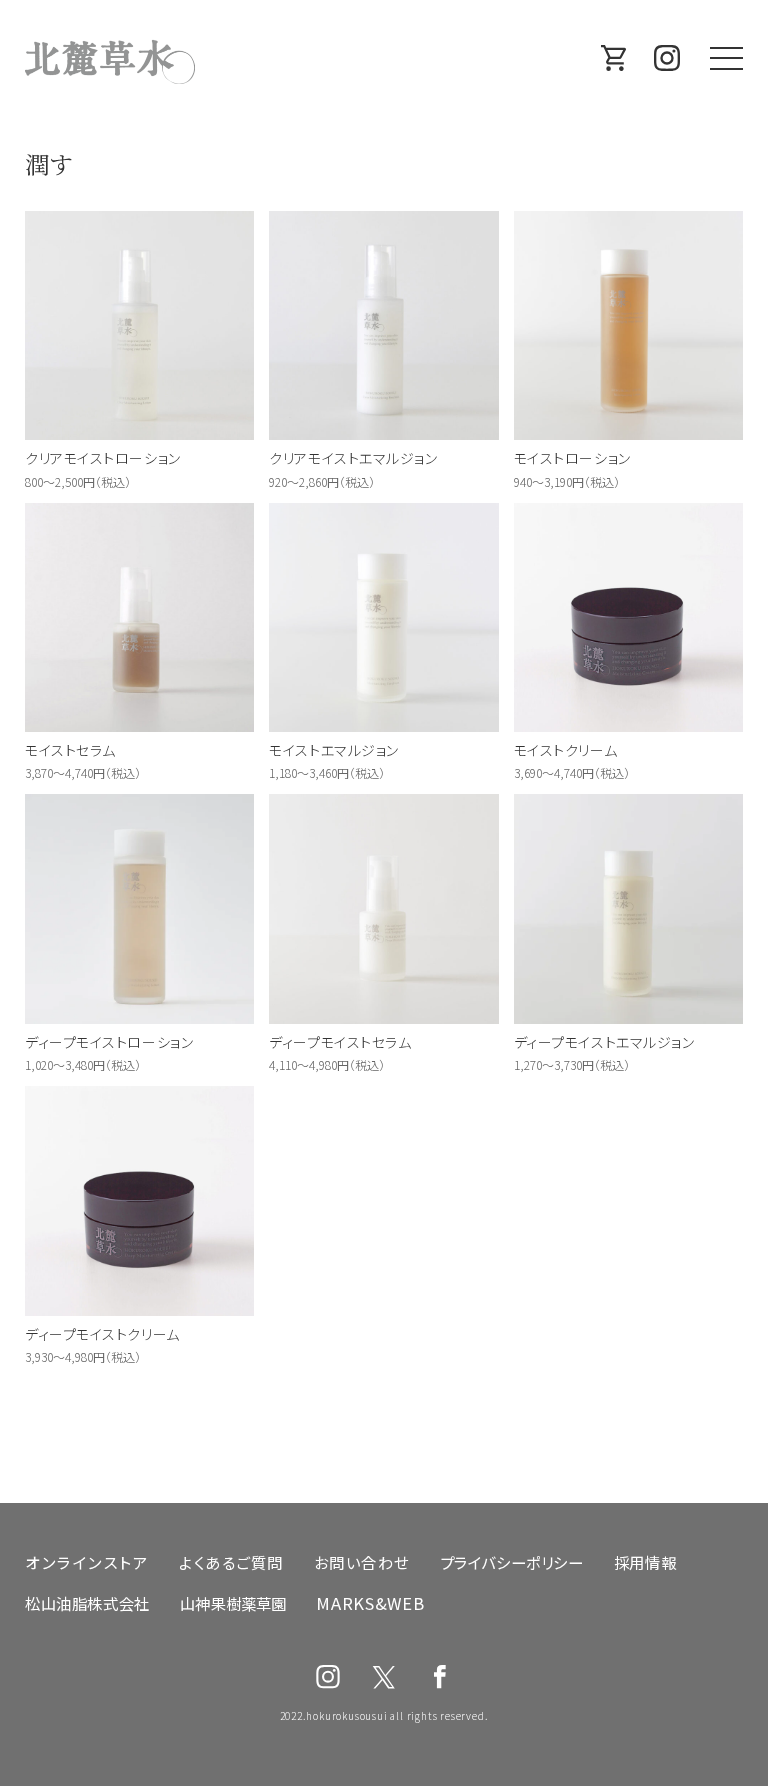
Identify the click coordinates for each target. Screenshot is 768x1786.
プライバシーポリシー (512, 1562)
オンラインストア (87, 1562)
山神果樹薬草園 (233, 1603)
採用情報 (645, 1562)
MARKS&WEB (370, 1603)
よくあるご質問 (231, 1562)
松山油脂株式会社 (87, 1603)
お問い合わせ (362, 1562)
